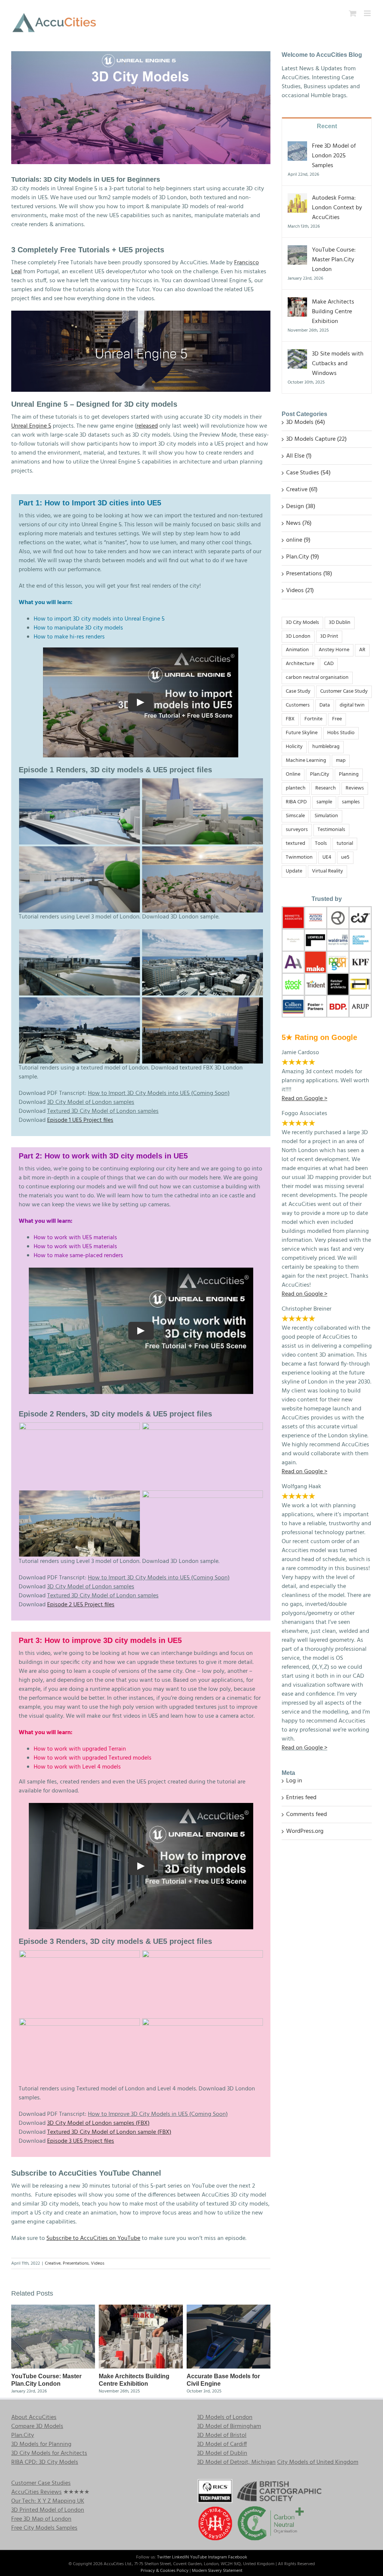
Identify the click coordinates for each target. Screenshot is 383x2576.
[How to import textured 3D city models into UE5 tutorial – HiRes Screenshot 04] (80, 934)
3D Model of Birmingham (229, 2426)
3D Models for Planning (41, 2444)
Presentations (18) (309, 574)
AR (362, 650)
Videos (98, 2263)
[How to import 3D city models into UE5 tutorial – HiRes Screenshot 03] (80, 851)
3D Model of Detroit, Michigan (236, 2462)
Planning (349, 774)
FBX (290, 719)
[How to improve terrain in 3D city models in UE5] (203, 1955)
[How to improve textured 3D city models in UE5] (80, 1955)
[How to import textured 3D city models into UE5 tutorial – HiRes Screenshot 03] (203, 1002)
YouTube (198, 2557)
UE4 (327, 857)
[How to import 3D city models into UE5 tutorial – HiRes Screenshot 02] (203, 783)
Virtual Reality (327, 871)
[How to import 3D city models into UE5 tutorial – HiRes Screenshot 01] (80, 783)
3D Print (329, 636)
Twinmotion (299, 857)
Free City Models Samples (44, 2528)
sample (324, 802)
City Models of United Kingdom (318, 2462)
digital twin (352, 705)
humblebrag (326, 747)
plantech (296, 788)
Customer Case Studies (41, 2483)
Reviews (355, 788)
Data (325, 705)
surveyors (297, 830)
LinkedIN (180, 2557)
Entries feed (301, 1798)
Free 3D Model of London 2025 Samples (334, 156)
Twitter (164, 2557)
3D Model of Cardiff (222, 2444)
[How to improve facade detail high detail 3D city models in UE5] (203, 2023)
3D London (298, 636)
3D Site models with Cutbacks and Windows (338, 364)
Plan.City (320, 774)
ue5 (345, 857)
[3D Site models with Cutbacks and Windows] (297, 354)
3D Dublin (340, 623)
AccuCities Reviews (36, 2492)
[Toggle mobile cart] (353, 13)
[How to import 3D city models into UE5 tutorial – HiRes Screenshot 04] (203, 851)
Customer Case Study (344, 691)
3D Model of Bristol (222, 2435)
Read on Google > (304, 1748)
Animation (297, 650)
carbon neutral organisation (317, 678)
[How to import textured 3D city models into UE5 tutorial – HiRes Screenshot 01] (203, 934)
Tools (321, 844)
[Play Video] (141, 702)
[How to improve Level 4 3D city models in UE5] (80, 2023)
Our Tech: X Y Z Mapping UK (48, 2501)
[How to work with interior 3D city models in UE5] (80, 1427)
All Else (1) (299, 456)
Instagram (217, 2557)
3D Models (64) (306, 422)
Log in (294, 1781)
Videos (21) (300, 591)
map (341, 761)
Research (326, 788)
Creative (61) (302, 490)
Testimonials (331, 830)
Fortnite (313, 719)
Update (294, 871)
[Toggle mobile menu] (368, 13)
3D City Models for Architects (49, 2453)
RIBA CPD (296, 802)
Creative (53, 2263)
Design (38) (301, 507)
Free (337, 719)
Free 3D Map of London (41, 2519)
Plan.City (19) (303, 557)
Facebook (238, 2557)
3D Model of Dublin (222, 2453)
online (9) (298, 540)
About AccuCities (34, 2417)
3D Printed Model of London (48, 2510)
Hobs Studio (341, 733)
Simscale (295, 816)
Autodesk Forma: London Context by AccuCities (337, 208)
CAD (329, 664)
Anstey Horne (334, 650)
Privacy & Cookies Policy (165, 2571)
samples (351, 802)
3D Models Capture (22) (316, 439)
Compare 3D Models (37, 2426)
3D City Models (302, 623)
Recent (327, 126)
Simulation (326, 816)
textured (295, 844)
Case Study (298, 691)
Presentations (76, 2263)
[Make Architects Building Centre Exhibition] (141, 2309)
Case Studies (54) (308, 473)
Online (293, 774)
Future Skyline (302, 733)
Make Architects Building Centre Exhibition (333, 312)
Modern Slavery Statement (217, 2571)
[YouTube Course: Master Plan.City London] (53, 2309)
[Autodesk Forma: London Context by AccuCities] (297, 198)
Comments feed (307, 1815)
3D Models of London (225, 2417)
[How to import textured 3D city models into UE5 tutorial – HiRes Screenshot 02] (80, 1002)
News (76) (299, 523)
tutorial (345, 844)
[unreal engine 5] (141, 314)
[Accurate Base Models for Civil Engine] (229, 2309)
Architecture (300, 664)
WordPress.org (305, 1831)
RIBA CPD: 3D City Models (45, 2462)
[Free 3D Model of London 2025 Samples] (297, 146)
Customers (298, 705)
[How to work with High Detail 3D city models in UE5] (203, 1495)
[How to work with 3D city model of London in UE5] (80, 1495)
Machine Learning (306, 761)
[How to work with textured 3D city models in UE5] (203, 1427)
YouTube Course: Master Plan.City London (334, 260)
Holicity (294, 747)
